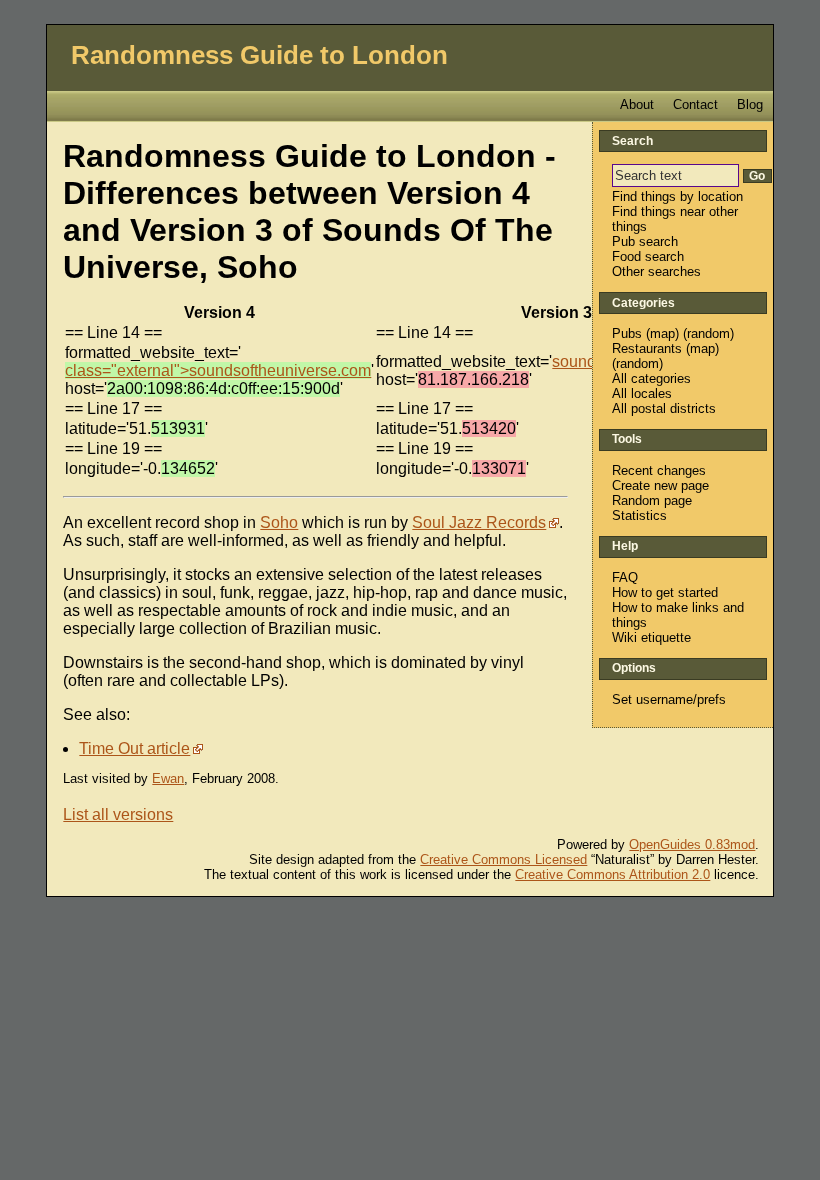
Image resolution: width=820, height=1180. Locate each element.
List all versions (118, 814)
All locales (642, 393)
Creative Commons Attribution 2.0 (612, 874)
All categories (651, 378)
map (662, 333)
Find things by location (677, 196)
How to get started (665, 592)
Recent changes (659, 470)
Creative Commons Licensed (503, 859)
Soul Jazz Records (479, 522)
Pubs (627, 333)
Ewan (168, 778)
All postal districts (664, 408)
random (708, 333)
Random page (652, 500)
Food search (648, 256)
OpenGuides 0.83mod (692, 844)
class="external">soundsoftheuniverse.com (218, 370)
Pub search (645, 241)
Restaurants (647, 348)
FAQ (625, 577)
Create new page (660, 485)
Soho (279, 522)
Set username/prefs (669, 699)
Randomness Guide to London (259, 55)
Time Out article (134, 748)
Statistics (639, 515)
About (637, 104)
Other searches (656, 271)
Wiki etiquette (651, 637)
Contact (695, 104)
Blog (750, 104)
